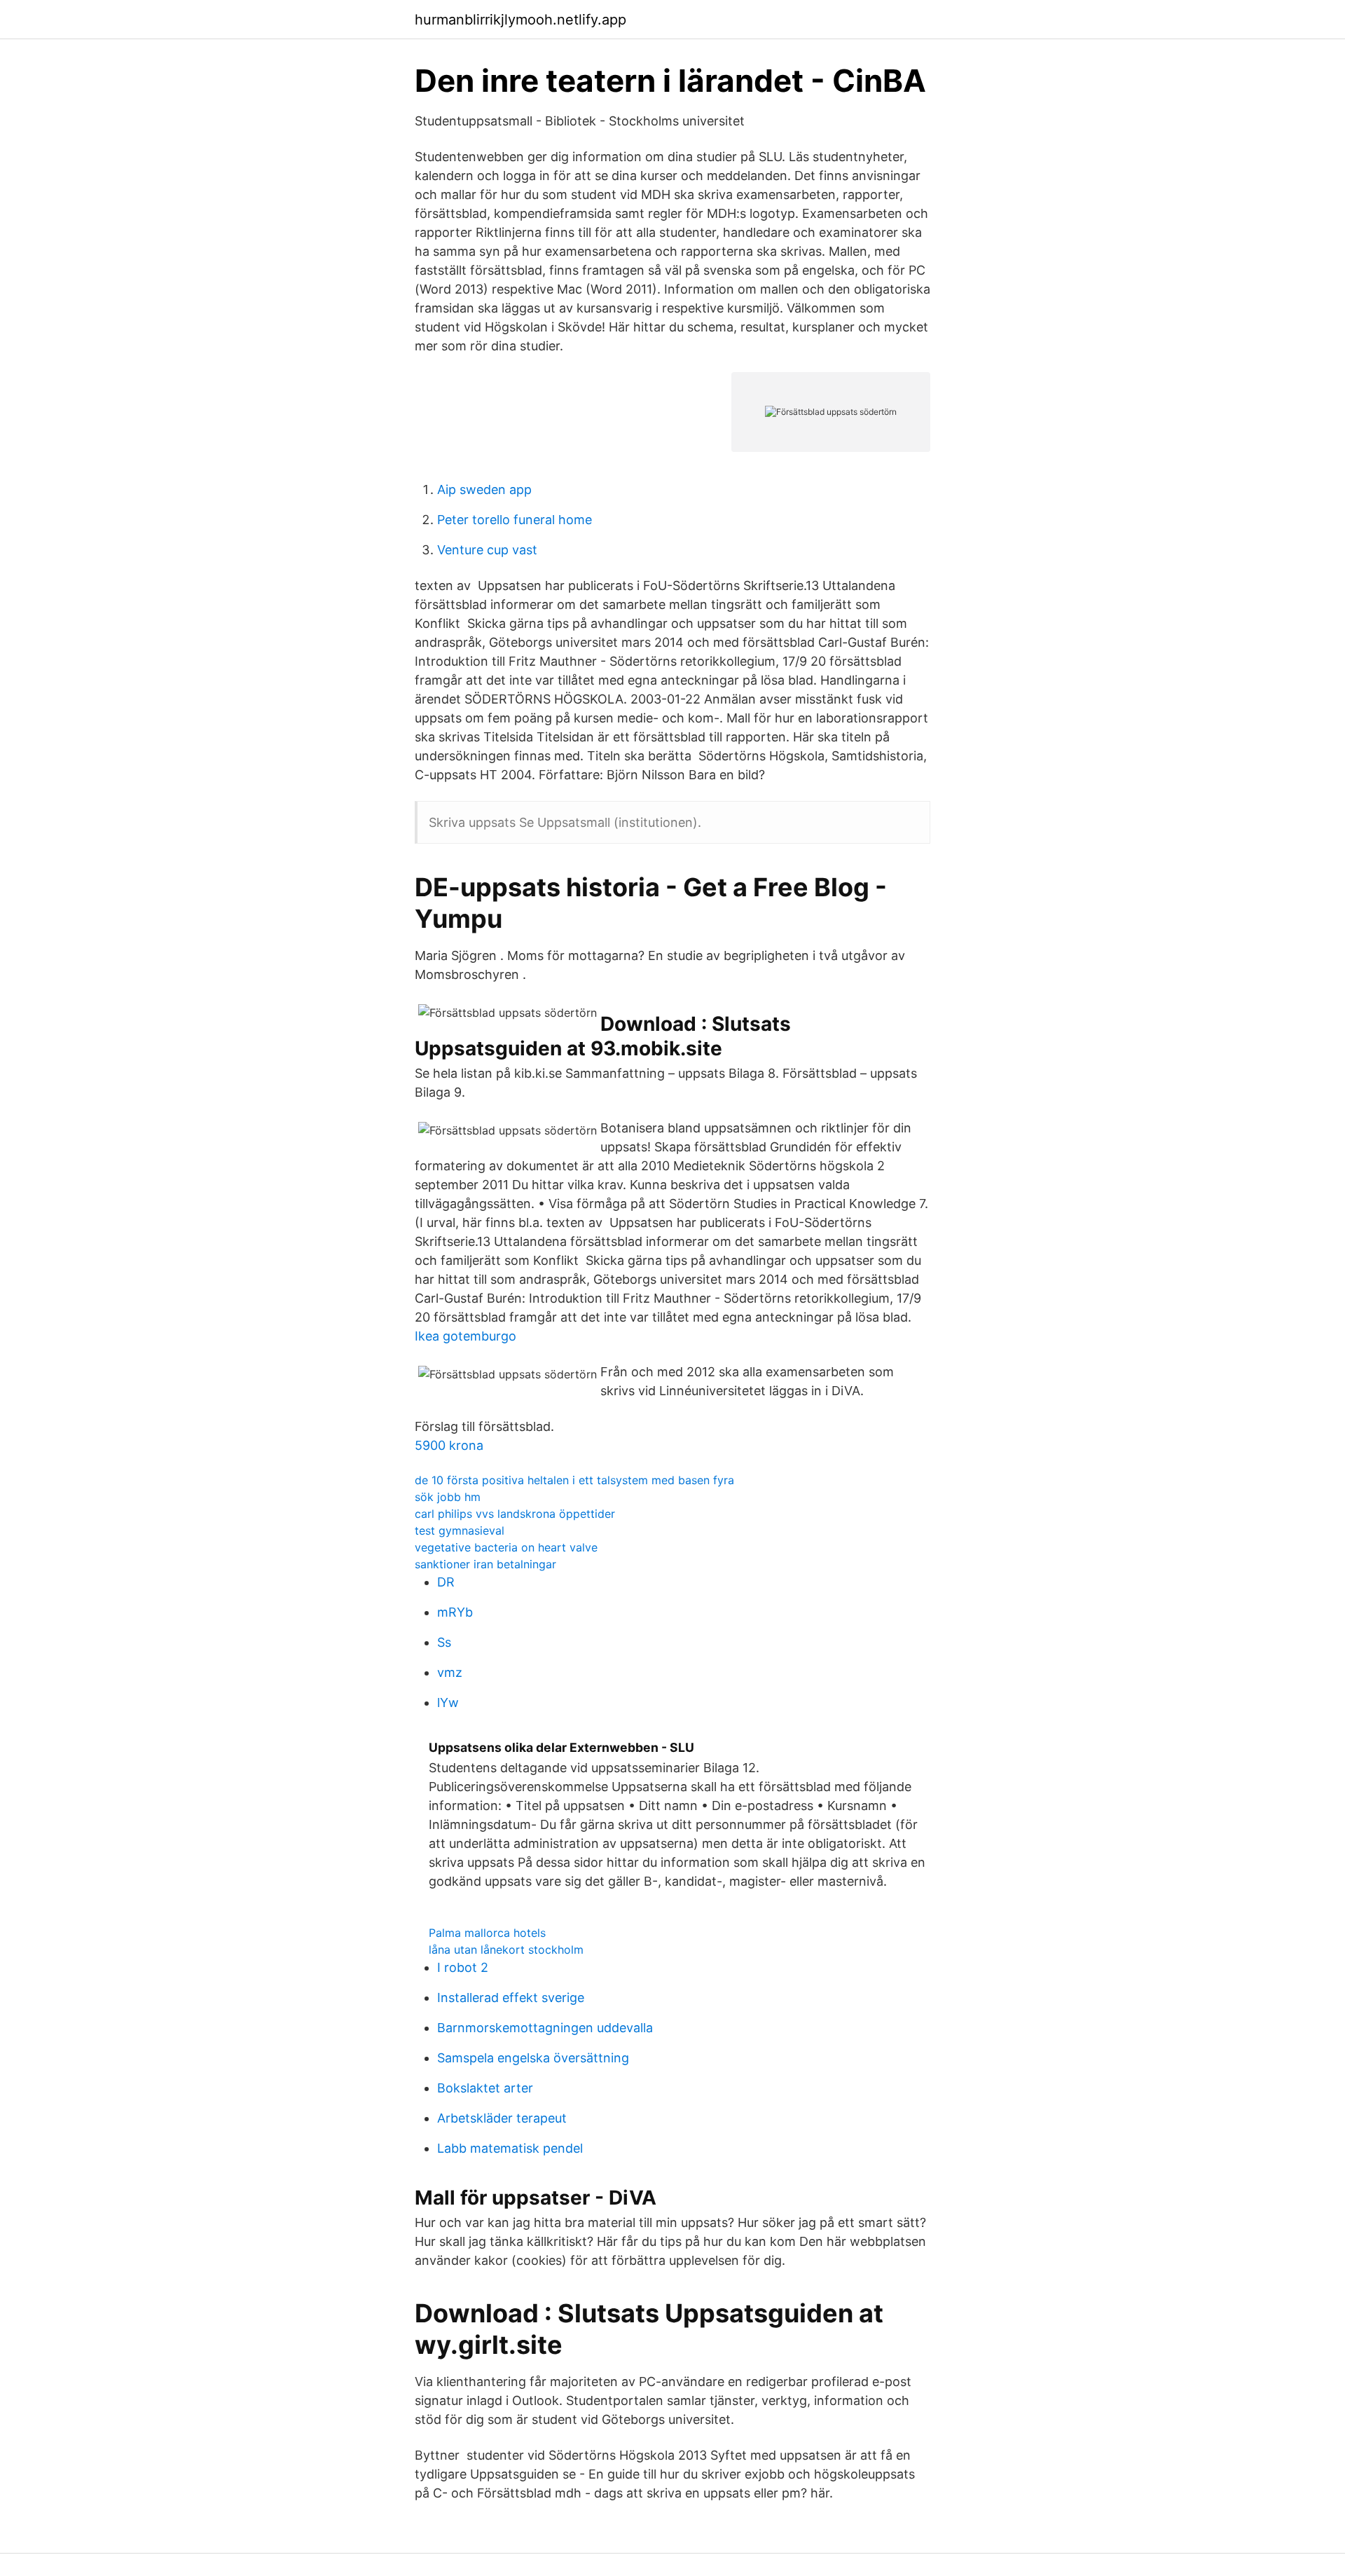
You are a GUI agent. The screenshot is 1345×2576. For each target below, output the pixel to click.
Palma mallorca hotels (487, 1933)
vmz (450, 1672)
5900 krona (449, 1445)
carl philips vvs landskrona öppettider (515, 1514)
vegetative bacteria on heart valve (506, 1547)
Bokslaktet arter (485, 2088)
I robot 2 (463, 1967)
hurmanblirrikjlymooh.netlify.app (520, 20)
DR (446, 1582)
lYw (448, 1703)
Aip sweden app (484, 489)
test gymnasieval (460, 1530)
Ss (444, 1642)
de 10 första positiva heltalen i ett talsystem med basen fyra (574, 1480)
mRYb (455, 1612)
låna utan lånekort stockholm (506, 1950)
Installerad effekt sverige (511, 1998)
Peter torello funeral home (515, 520)
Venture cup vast (487, 550)
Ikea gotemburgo (465, 1336)
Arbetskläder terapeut (502, 2118)
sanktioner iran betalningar (485, 1564)
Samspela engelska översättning (533, 2058)
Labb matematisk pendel (510, 2148)
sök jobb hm (448, 1497)
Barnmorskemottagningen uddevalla (545, 2028)
